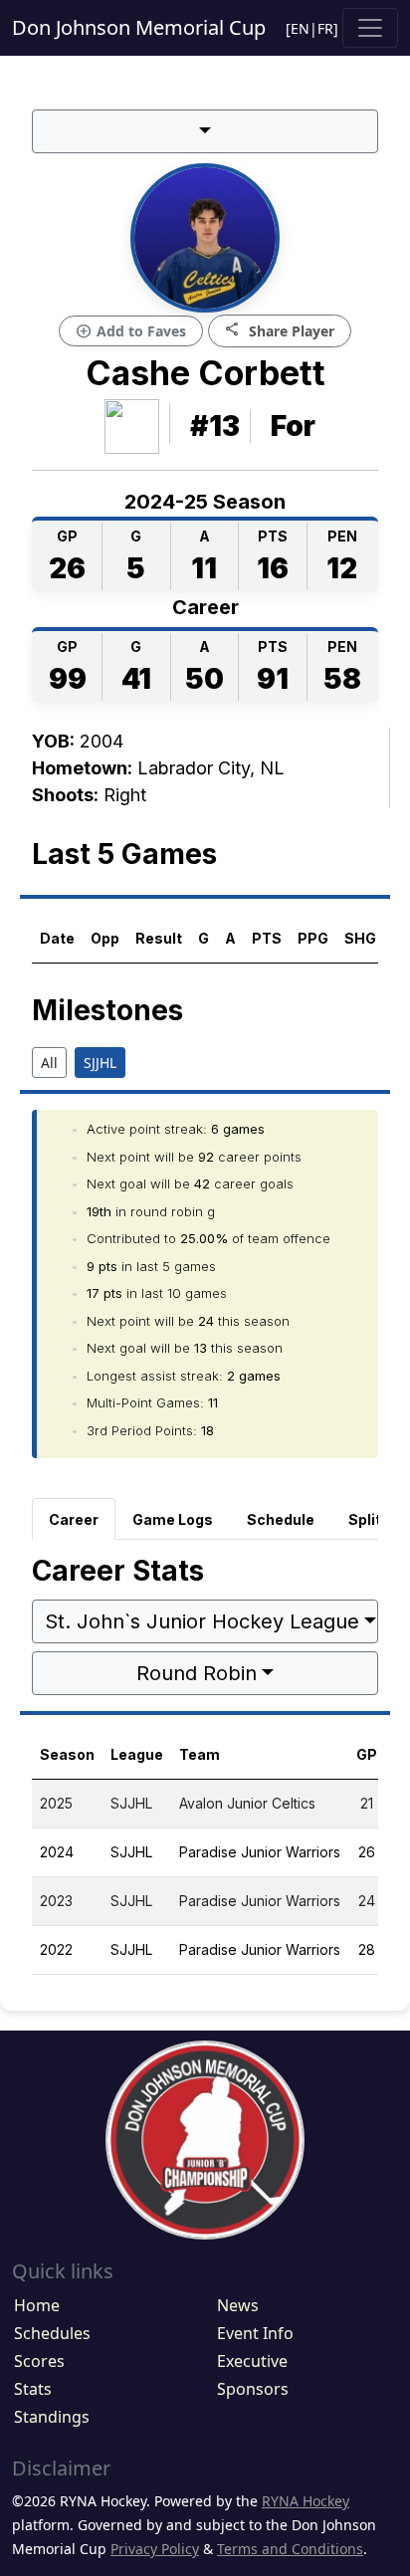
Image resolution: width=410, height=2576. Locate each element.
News (238, 2305)
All (49, 1063)
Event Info (255, 2333)
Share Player (280, 330)
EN (300, 28)
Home (37, 2305)
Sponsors (253, 2389)
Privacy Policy (155, 2549)
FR (325, 28)
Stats (33, 2389)
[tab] (74, 1519)
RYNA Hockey (306, 2501)
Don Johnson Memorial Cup (139, 27)
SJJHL (100, 1063)
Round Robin (197, 1673)
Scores (39, 2361)
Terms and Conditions (290, 2549)
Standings (52, 2417)
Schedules (52, 2333)
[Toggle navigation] (370, 28)
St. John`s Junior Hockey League (202, 1621)
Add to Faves (131, 331)
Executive (252, 2361)
